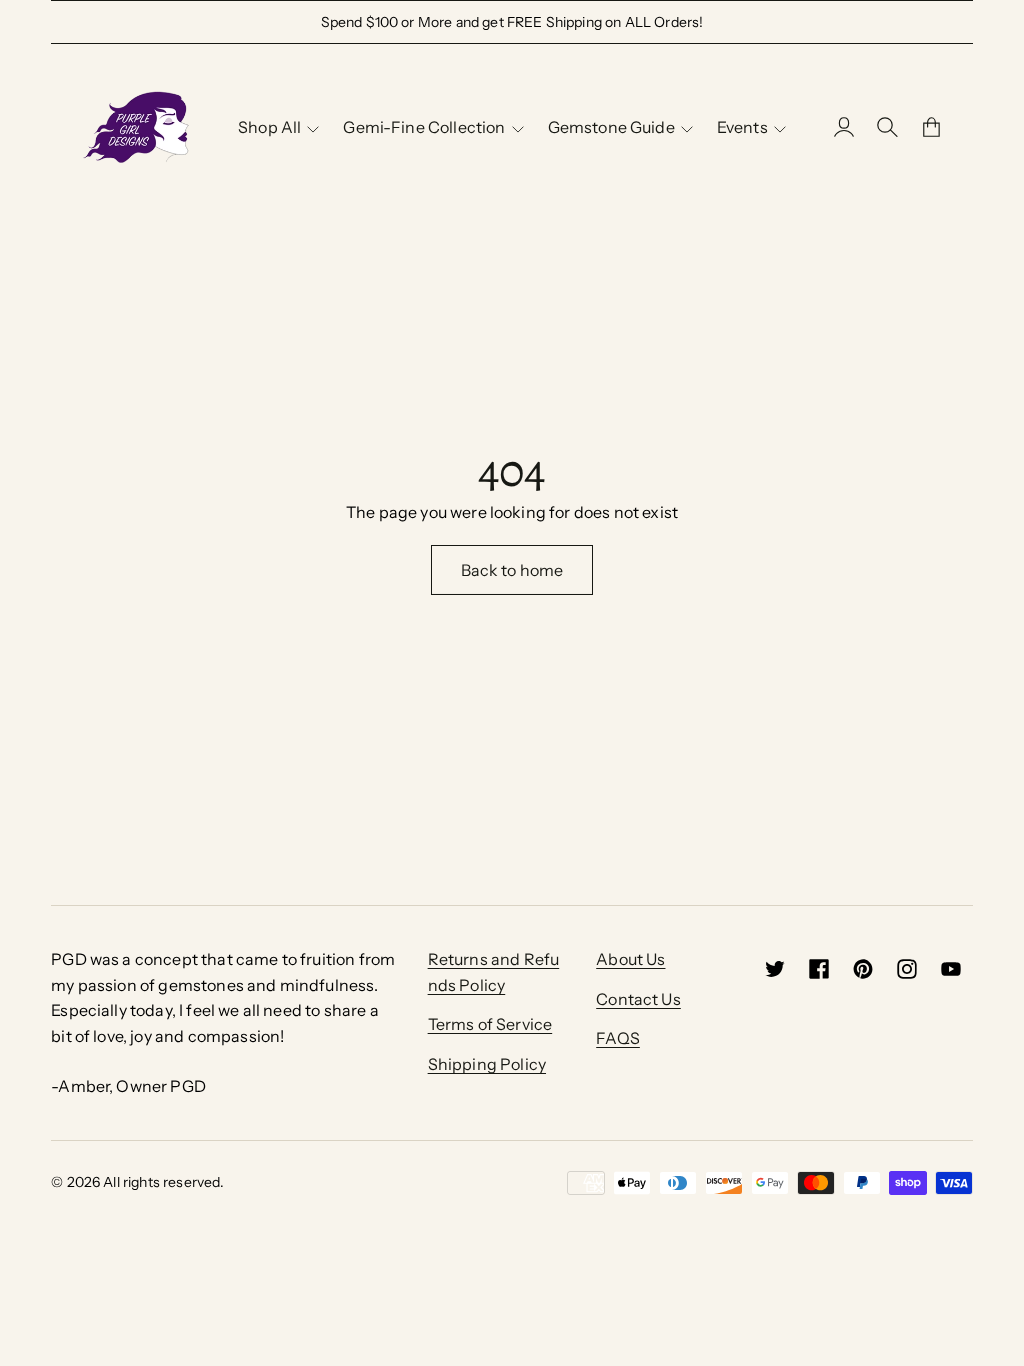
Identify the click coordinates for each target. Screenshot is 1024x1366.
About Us (630, 959)
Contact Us (638, 999)
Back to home (512, 570)
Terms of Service (490, 1024)
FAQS (618, 1038)
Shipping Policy (487, 1064)
